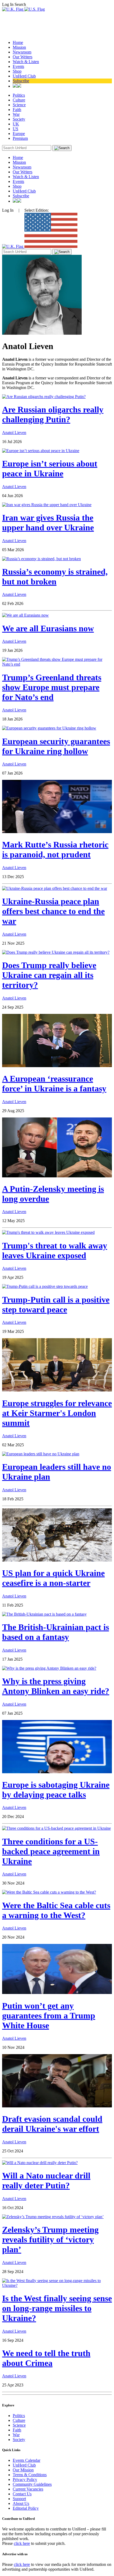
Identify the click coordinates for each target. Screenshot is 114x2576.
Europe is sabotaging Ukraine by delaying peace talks (56, 1790)
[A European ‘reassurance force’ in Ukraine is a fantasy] (57, 1066)
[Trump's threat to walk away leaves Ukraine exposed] (48, 1232)
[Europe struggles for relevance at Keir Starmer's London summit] (57, 1390)
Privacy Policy (25, 2479)
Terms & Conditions (30, 2475)
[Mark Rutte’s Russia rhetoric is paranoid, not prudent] (57, 832)
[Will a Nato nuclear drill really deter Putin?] (40, 2163)
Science (19, 105)
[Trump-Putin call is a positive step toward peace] (45, 1286)
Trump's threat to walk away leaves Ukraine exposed (55, 1250)
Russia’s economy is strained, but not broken (55, 577)
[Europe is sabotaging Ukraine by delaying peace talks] (57, 1772)
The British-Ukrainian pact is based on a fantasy (56, 1632)
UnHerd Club (24, 76)
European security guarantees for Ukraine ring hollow (56, 746)
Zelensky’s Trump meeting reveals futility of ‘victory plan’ (50, 2239)
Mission (19, 47)
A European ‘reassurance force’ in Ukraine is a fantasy (54, 1084)
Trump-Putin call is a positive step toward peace (56, 1305)
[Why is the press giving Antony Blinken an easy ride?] (49, 1668)
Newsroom (22, 52)
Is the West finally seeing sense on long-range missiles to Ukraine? (57, 2308)
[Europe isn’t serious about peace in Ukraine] (41, 451)
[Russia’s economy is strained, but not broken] (41, 559)
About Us (21, 2503)
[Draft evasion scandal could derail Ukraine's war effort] (57, 2106)
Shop (17, 71)
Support (19, 2499)
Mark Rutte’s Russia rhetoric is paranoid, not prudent (55, 849)
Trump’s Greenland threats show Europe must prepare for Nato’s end (52, 687)
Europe (19, 134)
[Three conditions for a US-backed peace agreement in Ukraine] (56, 1828)
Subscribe (21, 81)
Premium (20, 138)
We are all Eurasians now (48, 628)
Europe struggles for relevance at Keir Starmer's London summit (57, 1413)
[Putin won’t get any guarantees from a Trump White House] (57, 1993)
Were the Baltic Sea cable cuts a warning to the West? (56, 1910)
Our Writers (23, 57)
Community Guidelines (32, 2484)
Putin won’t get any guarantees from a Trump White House (49, 2016)
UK (16, 124)
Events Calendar (27, 2460)
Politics (19, 95)
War (16, 114)
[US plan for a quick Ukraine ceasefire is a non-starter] (57, 1560)
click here (22, 2543)
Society (19, 119)
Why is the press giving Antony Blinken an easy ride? (56, 1686)
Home (18, 42)
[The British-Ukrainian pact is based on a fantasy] (44, 1614)
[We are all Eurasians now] (25, 615)
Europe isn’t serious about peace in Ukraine (50, 468)
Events (18, 66)
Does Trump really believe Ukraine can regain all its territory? (49, 975)
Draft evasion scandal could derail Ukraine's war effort (52, 2124)
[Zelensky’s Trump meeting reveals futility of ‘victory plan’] (53, 2217)
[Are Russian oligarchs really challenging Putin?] (44, 397)
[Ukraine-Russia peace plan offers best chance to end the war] (55, 888)
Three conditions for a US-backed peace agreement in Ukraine (51, 1851)
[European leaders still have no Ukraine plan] (41, 1454)
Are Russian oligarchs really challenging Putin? (53, 414)
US (16, 129)
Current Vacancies (28, 2489)
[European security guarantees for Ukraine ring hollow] (49, 728)
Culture (19, 100)
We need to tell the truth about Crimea (46, 2358)
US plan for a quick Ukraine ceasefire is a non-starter (53, 1578)
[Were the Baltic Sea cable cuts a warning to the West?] (49, 1892)
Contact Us (22, 2494)
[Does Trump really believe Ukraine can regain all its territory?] (56, 952)
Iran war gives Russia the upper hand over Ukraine (48, 523)
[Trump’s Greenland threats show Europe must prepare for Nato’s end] (57, 664)
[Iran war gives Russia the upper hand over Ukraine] (47, 505)
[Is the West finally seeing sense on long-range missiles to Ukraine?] (57, 2285)
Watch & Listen (26, 62)
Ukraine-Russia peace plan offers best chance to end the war (53, 911)
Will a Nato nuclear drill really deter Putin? (46, 2180)
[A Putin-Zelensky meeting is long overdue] (57, 1176)
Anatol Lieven (14, 433)
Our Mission (23, 2470)
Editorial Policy (26, 2508)
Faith (17, 110)
